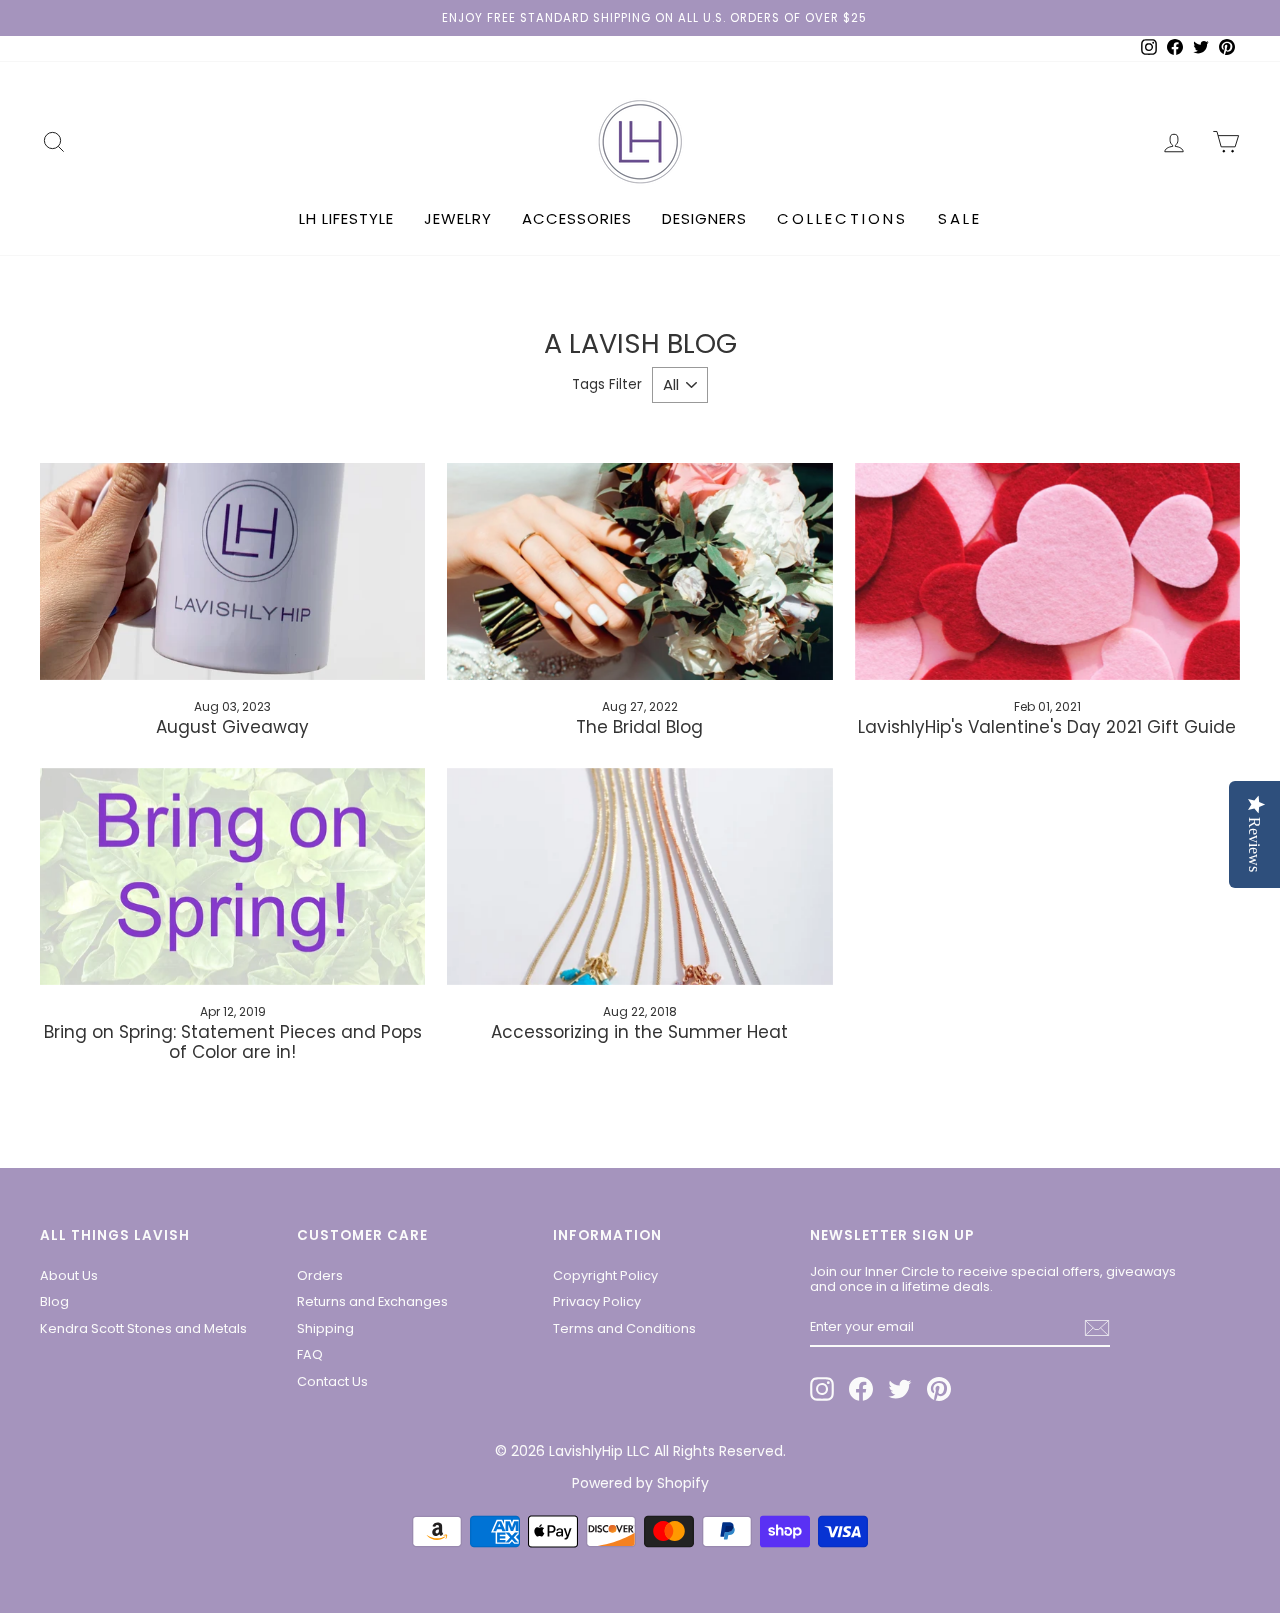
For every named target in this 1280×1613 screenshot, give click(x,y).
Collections (842, 218)
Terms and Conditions (624, 1328)
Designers (704, 218)
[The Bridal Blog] (639, 571)
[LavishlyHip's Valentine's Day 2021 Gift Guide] (1047, 571)
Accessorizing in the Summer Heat (639, 1032)
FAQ (310, 1354)
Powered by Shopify (640, 1483)
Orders (320, 1275)
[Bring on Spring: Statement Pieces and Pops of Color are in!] (232, 876)
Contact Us (332, 1381)
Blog (54, 1301)
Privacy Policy (597, 1301)
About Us (69, 1275)
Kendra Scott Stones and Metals (143, 1328)
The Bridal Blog (639, 727)
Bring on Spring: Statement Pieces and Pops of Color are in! (233, 1042)
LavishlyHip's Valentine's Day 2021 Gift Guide (1047, 727)
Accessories (577, 218)
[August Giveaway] (232, 571)
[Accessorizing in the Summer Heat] (639, 876)
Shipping (325, 1328)
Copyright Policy (605, 1275)
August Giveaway (232, 727)
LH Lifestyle (346, 218)
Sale (960, 218)
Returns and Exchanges (372, 1301)
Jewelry (458, 218)
